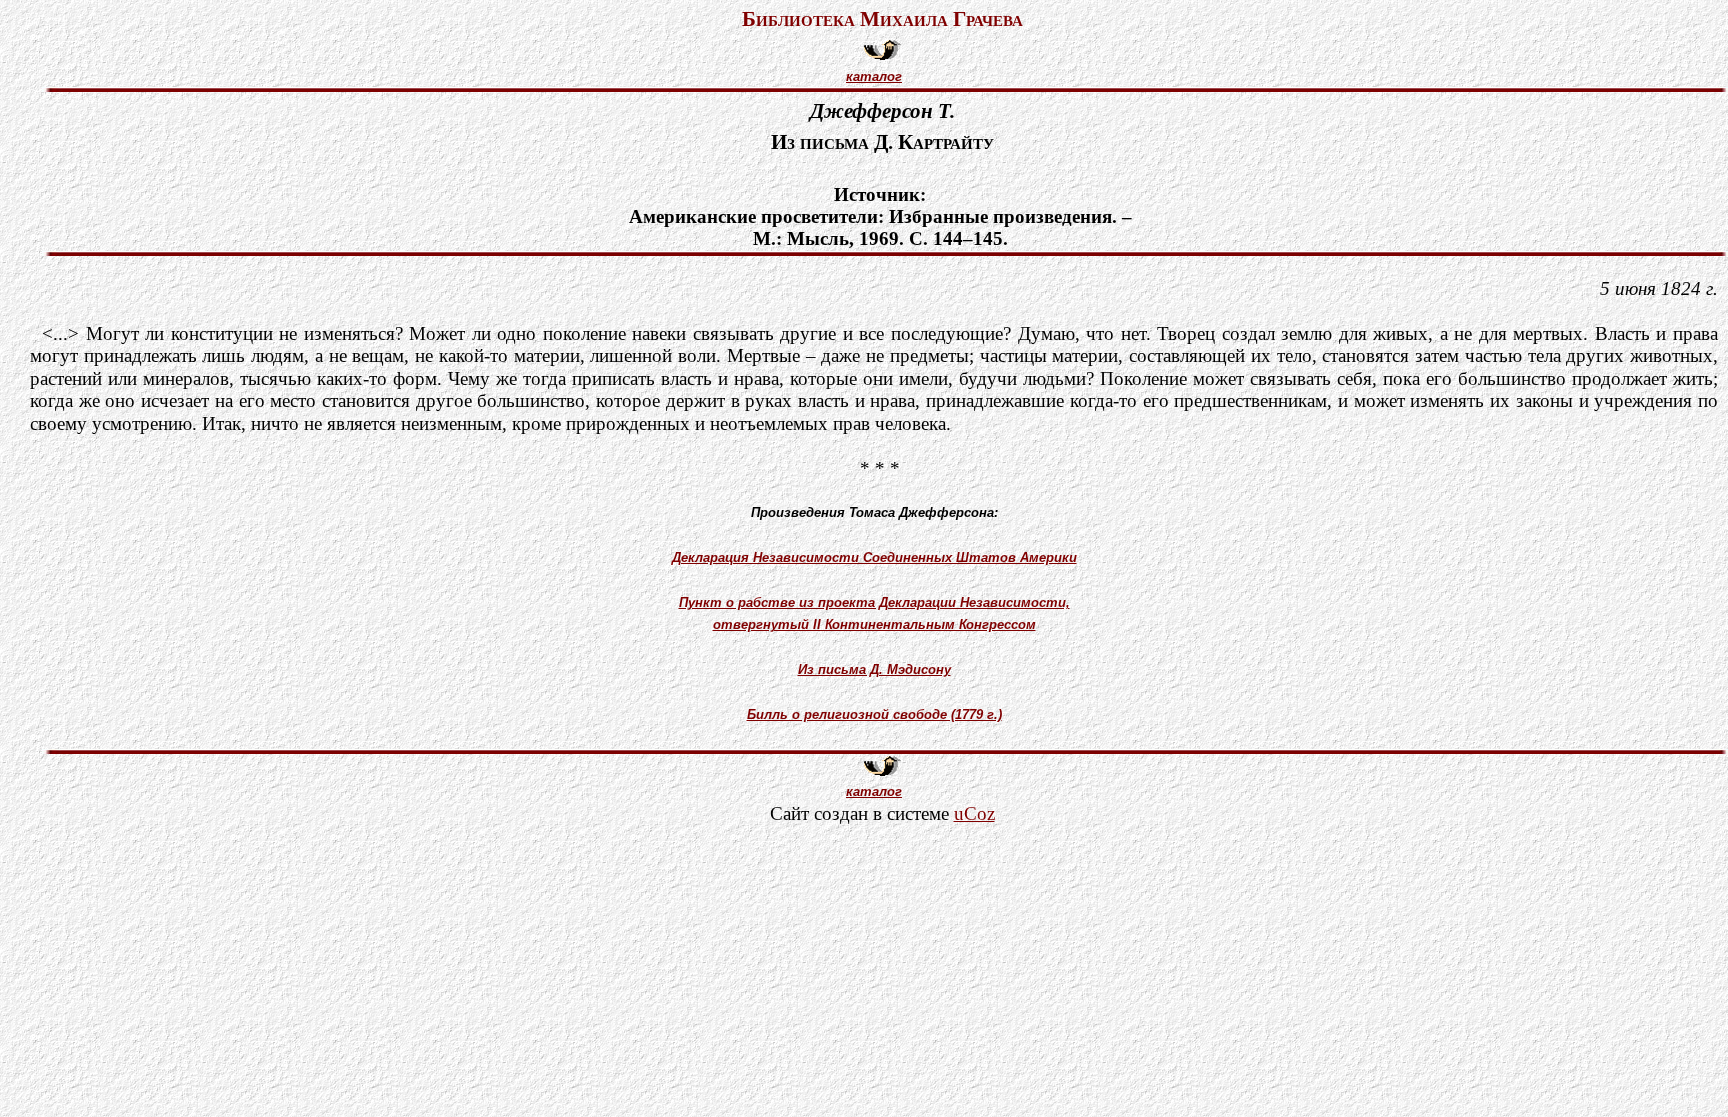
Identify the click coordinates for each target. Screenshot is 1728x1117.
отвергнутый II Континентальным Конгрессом (874, 624)
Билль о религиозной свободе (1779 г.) (874, 714)
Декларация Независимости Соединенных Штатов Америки (874, 557)
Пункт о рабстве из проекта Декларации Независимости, (874, 602)
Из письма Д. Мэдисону (874, 669)
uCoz (974, 813)
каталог (874, 76)
